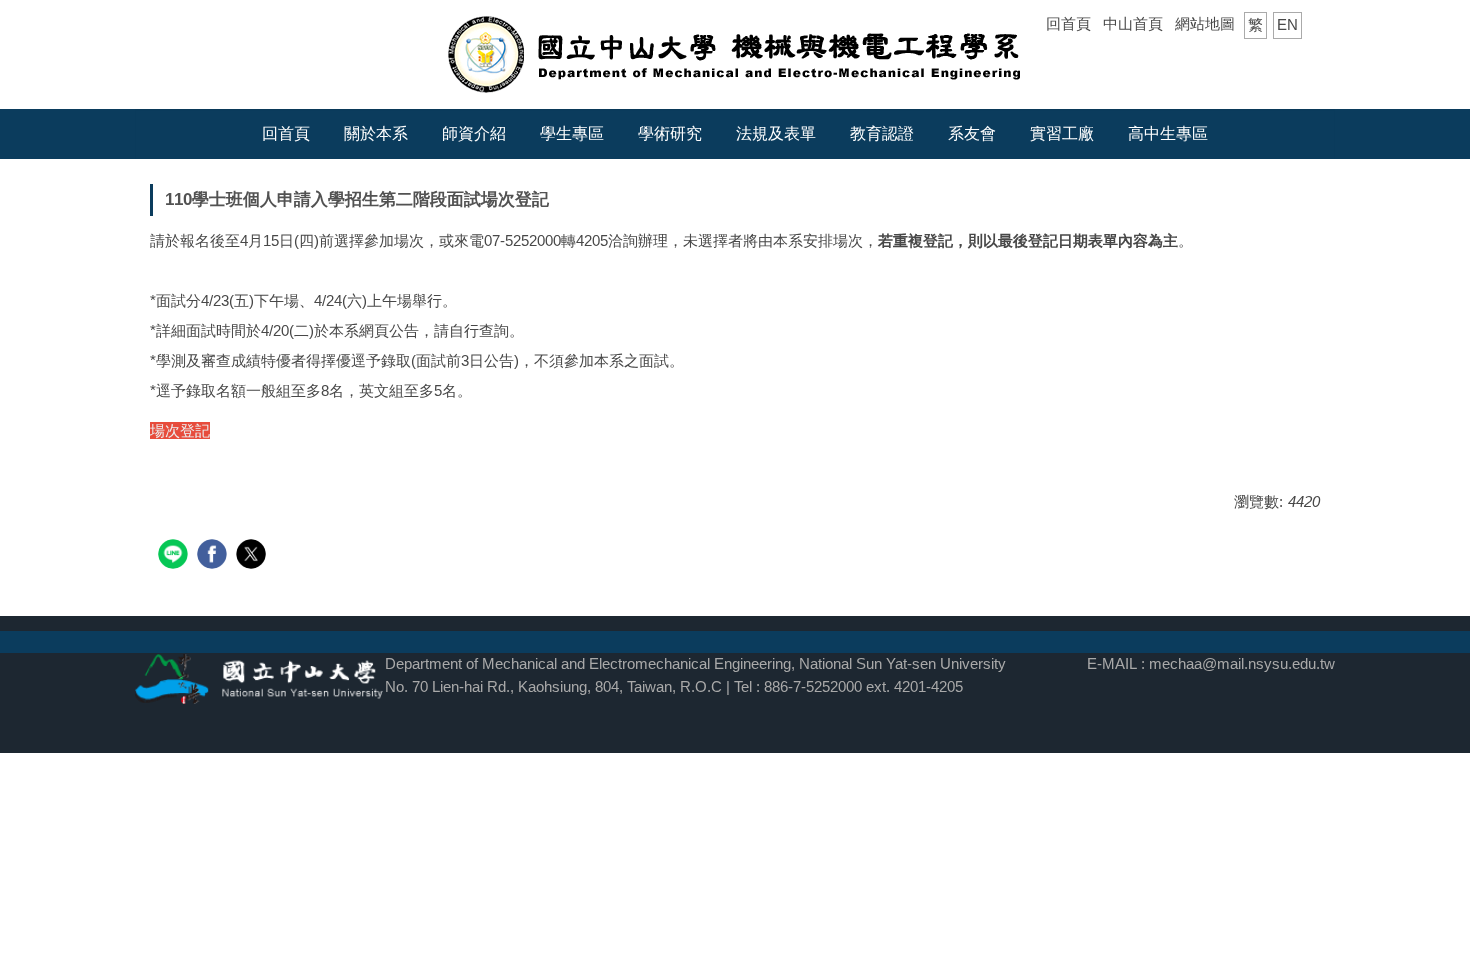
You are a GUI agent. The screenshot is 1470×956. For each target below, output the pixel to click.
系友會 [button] (972, 133)
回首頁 (1068, 23)
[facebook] (214, 556)
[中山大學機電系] (735, 52)
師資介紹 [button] (474, 133)
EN (1287, 24)
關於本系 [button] (376, 133)
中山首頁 (1133, 23)
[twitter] (253, 556)
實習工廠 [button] (1062, 133)
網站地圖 (1205, 23)
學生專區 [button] (572, 133)
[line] (175, 556)
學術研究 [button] (670, 133)
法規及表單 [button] (776, 133)
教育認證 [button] (882, 133)
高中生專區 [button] (1168, 133)
